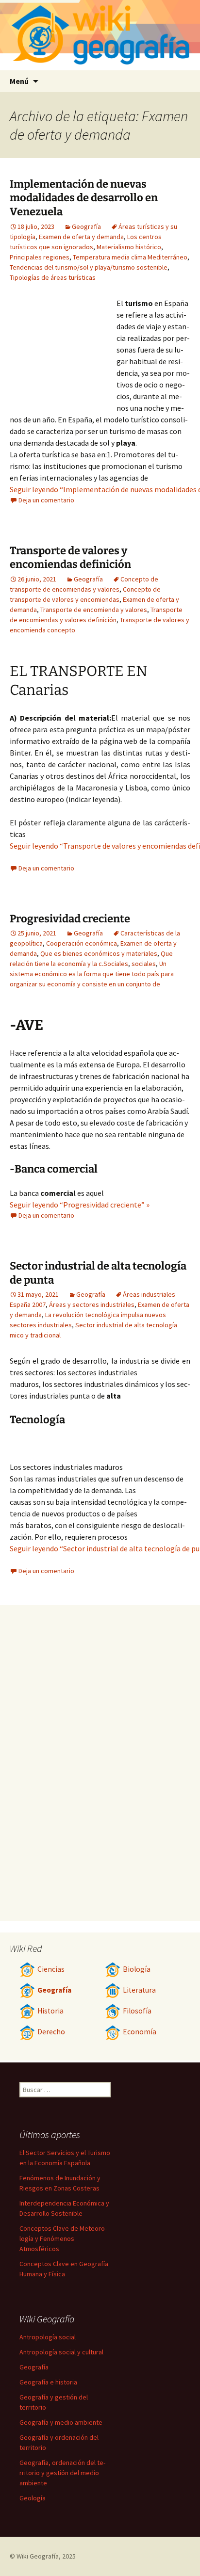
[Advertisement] (63, 351)
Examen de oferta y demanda (81, 237)
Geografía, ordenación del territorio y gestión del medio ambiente (62, 2473)
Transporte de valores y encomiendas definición (70, 558)
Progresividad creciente (70, 919)
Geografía (86, 226)
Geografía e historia (48, 2382)
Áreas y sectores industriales (92, 1304)
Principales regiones (40, 257)
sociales (144, 964)
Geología (33, 2498)
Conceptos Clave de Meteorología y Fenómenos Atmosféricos (63, 2238)
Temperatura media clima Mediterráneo (130, 257)
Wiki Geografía (38, 2556)
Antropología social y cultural (61, 2352)
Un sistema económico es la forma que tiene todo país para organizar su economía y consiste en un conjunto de (92, 974)
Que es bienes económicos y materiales (99, 953)
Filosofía (137, 2011)
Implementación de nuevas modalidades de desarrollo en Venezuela (84, 198)
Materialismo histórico (129, 247)
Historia (50, 2011)
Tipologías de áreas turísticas (53, 277)
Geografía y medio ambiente (61, 2422)
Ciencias (51, 1969)
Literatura (139, 1990)
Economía (140, 2032)
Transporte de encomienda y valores (94, 610)
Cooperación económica (82, 943)
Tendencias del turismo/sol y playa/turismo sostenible (89, 267)
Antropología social (48, 2337)
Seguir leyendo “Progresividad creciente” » (80, 1205)
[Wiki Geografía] (100, 35)
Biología (137, 1969)
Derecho (51, 2032)
